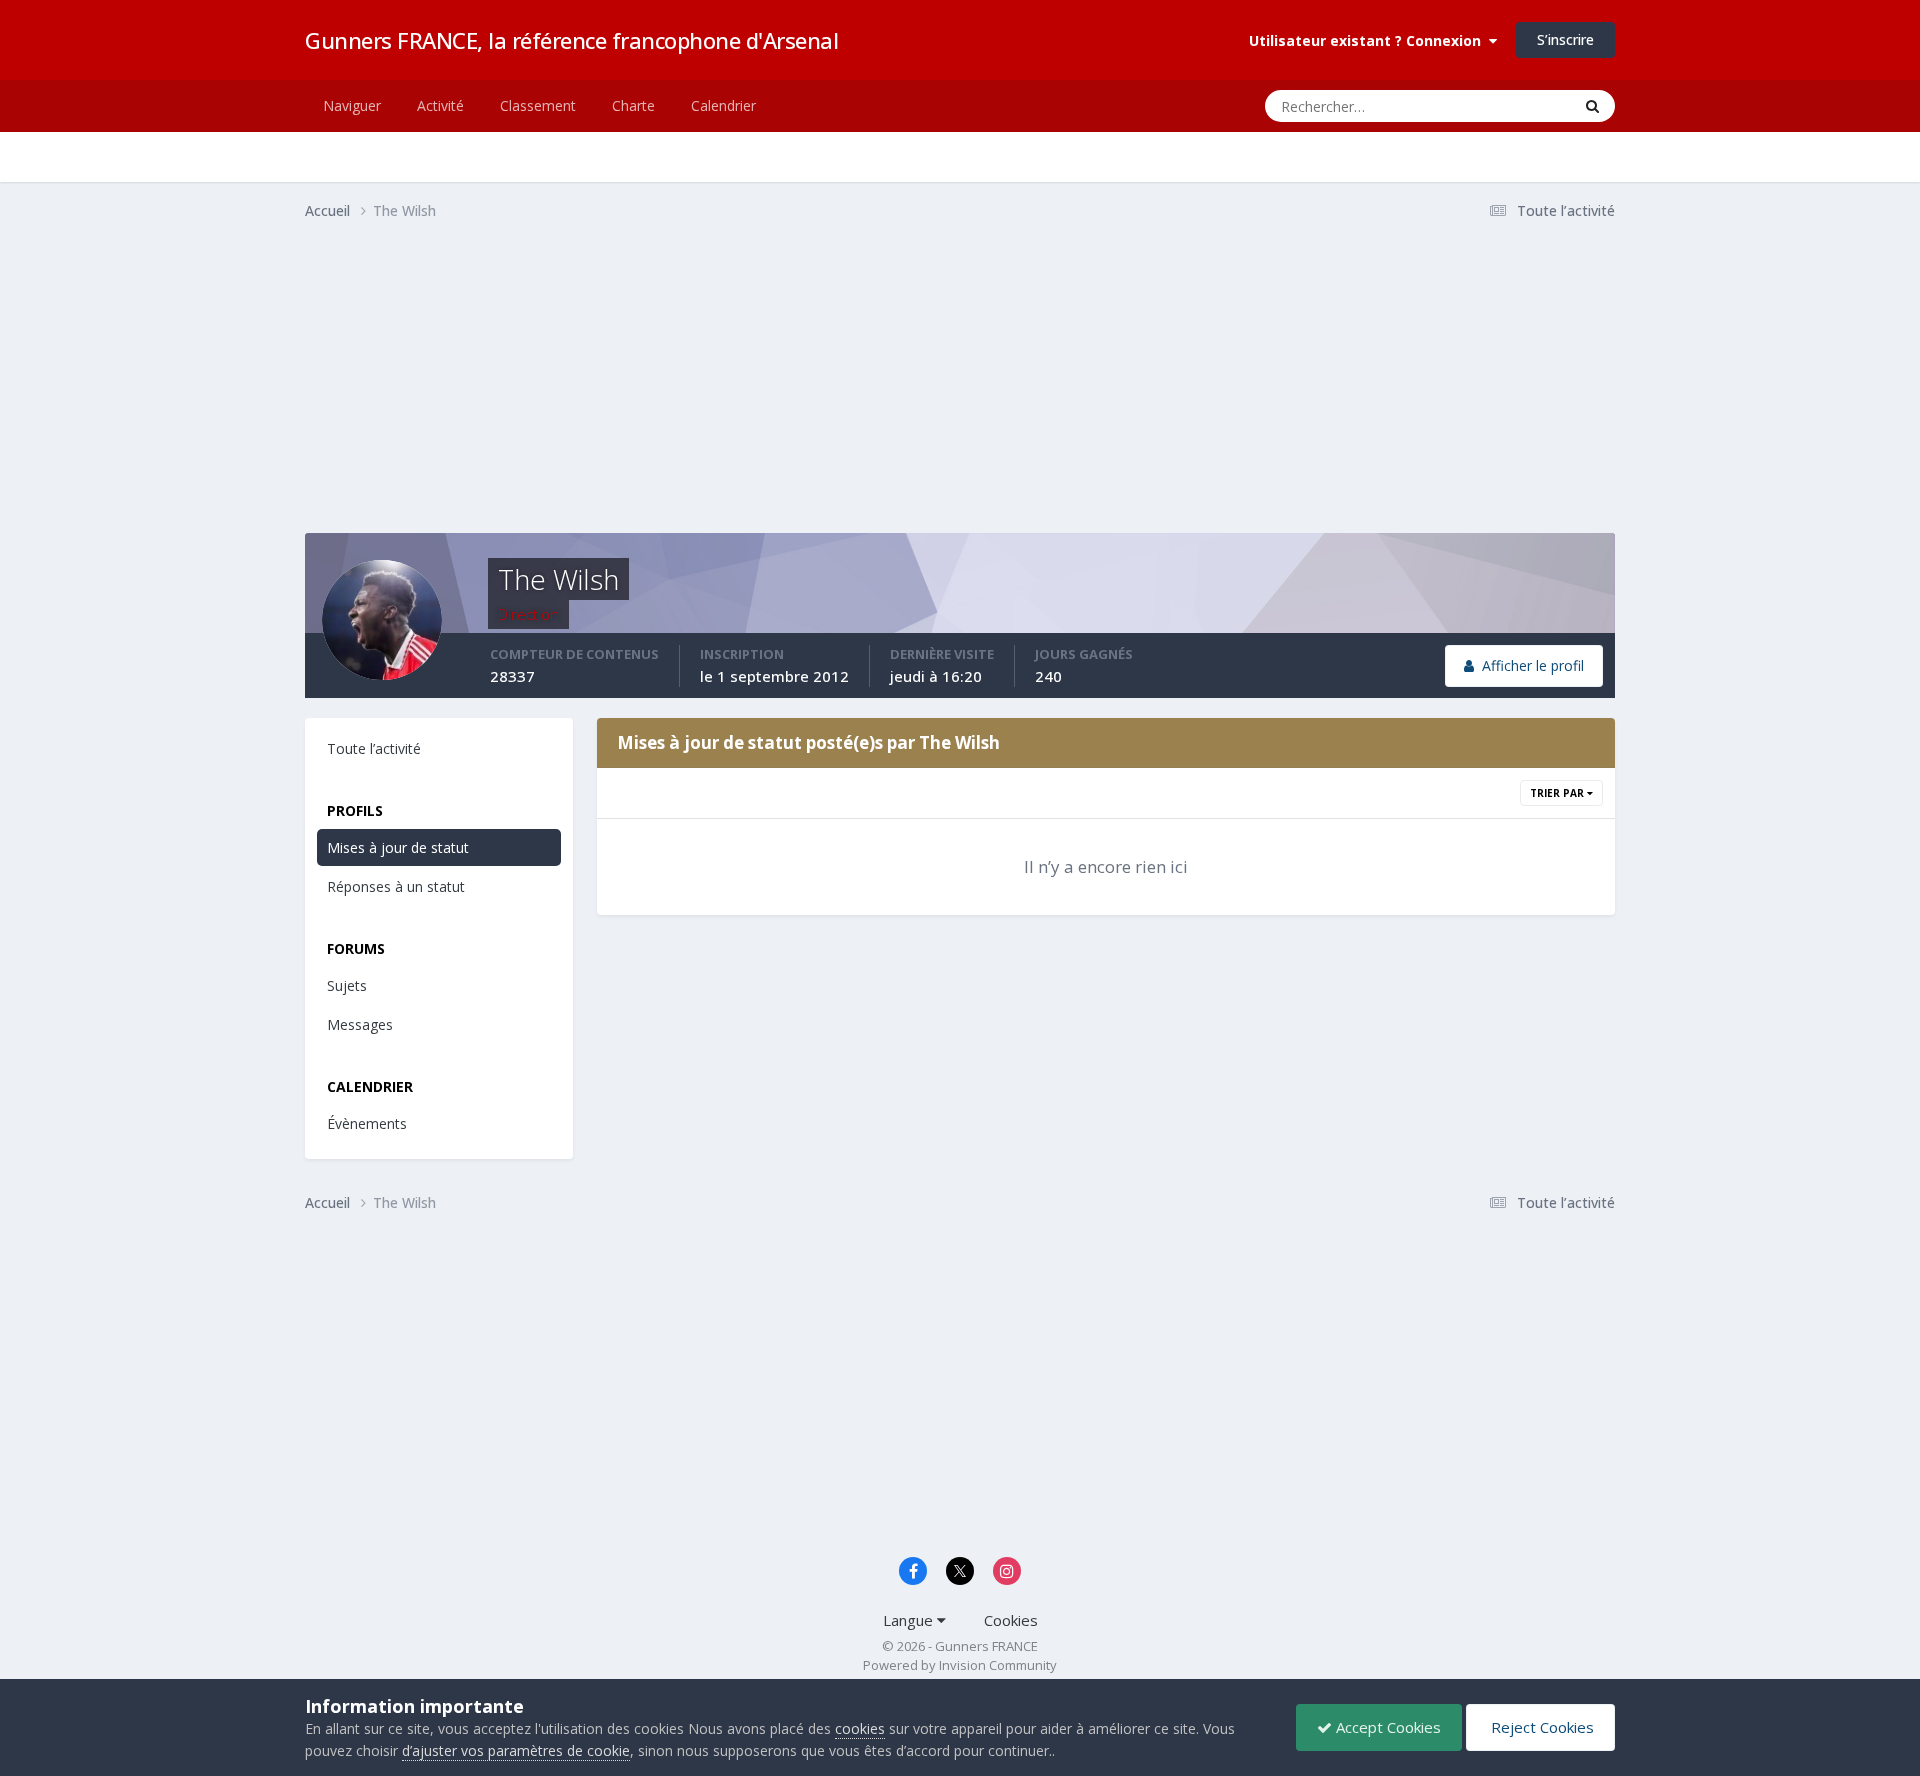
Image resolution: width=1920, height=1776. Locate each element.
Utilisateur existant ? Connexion (1369, 40)
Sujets (347, 985)
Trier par (1558, 793)
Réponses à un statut (396, 886)
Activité (440, 105)
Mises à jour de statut (1482, 105)
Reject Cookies (1540, 1727)
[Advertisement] (669, 393)
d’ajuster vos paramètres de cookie (516, 1750)
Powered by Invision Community (960, 1665)
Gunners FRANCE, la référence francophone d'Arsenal (571, 40)
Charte (633, 105)
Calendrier (723, 105)
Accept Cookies (1386, 1727)
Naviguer (352, 105)
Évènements (367, 1123)
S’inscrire (1565, 39)
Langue (910, 1620)
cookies (860, 1728)
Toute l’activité (374, 748)
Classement (538, 105)
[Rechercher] (1592, 106)
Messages (360, 1024)
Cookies (1011, 1620)
